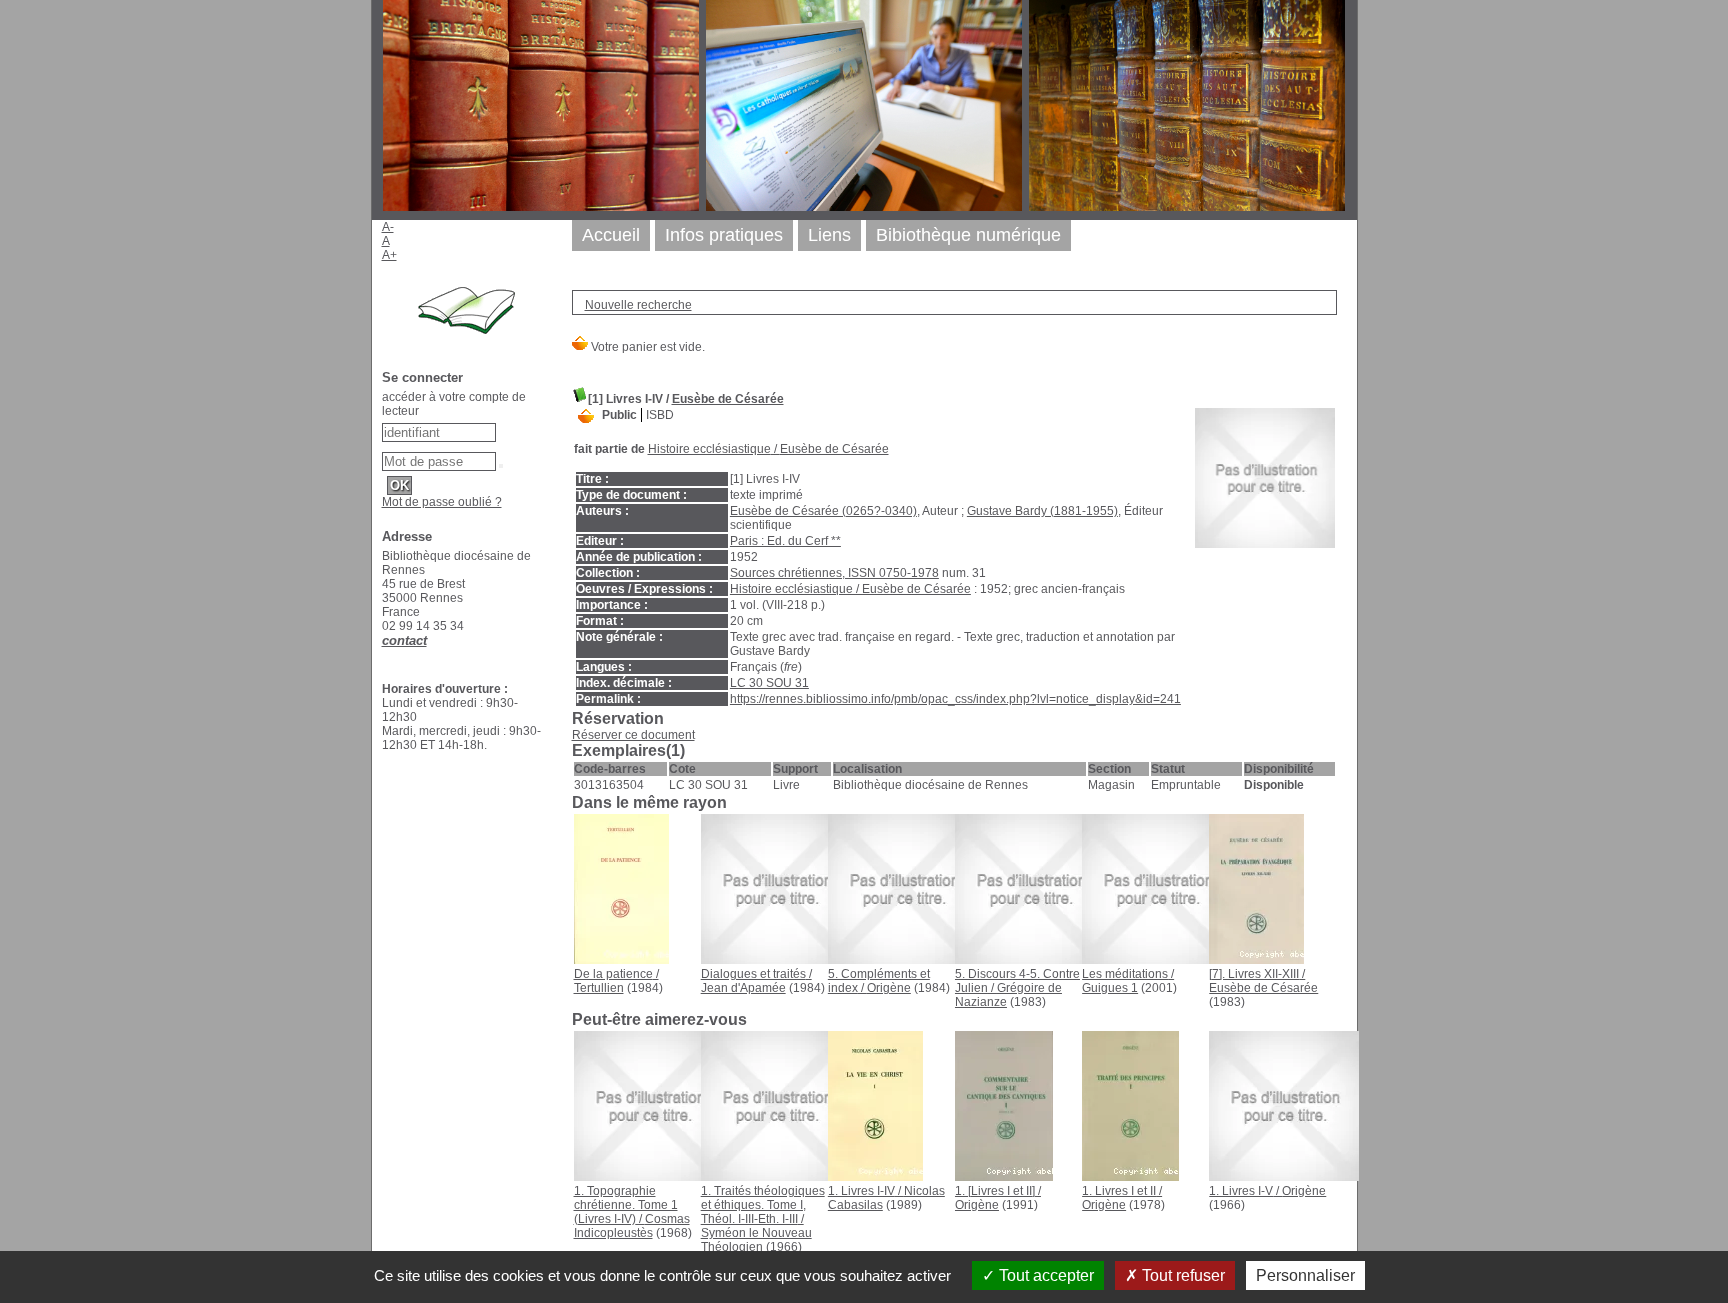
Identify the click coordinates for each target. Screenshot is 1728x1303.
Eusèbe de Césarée (728, 399)
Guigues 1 (1110, 988)
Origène (889, 988)
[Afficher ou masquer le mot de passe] (501, 466)
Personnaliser (1305, 1275)
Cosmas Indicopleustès (632, 1226)
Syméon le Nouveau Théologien (756, 1240)
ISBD (660, 415)
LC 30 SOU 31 (769, 683)
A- (388, 227)
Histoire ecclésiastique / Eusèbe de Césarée (850, 589)
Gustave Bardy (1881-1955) (1042, 511)
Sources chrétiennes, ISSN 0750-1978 (834, 573)
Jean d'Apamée (743, 988)
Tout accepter (1044, 1275)
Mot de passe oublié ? (442, 502)
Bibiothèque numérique (968, 235)
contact (404, 640)
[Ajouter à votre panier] (586, 415)
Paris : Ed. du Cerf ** (785, 541)
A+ (389, 255)
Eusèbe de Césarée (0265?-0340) (823, 511)
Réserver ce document (633, 735)
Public (619, 415)
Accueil (611, 235)
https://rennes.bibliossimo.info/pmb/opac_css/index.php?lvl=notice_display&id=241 (955, 699)
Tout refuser (1181, 1275)
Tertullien (599, 988)
